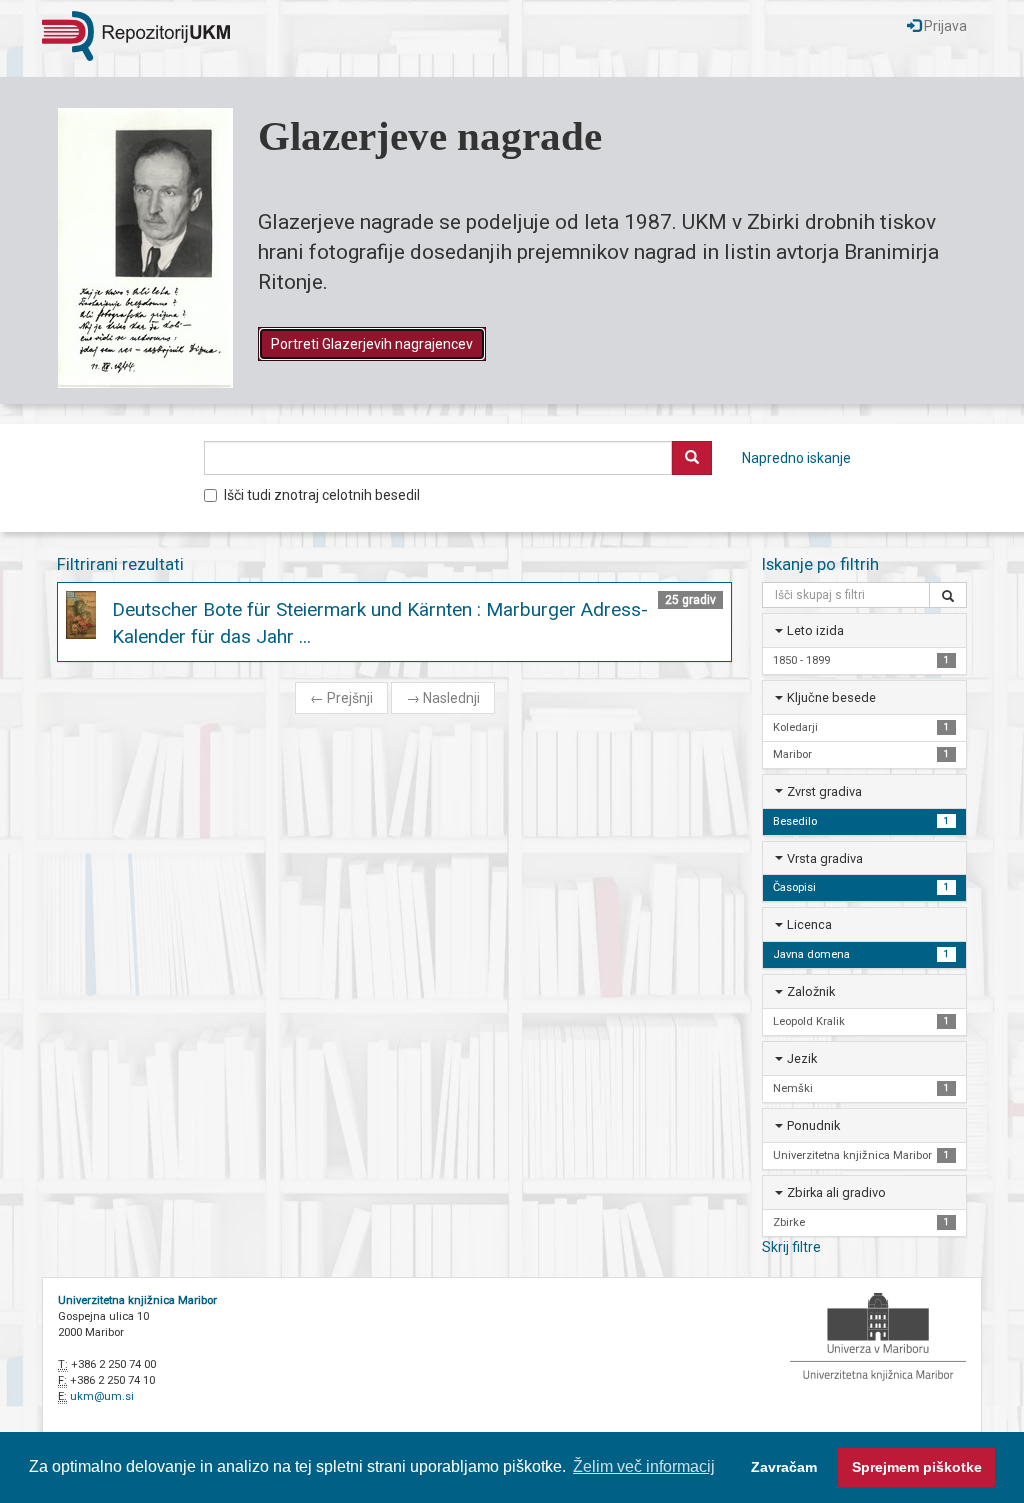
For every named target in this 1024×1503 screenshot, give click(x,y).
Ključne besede (831, 697)
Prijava (944, 26)
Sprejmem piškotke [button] (917, 1467)
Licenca (809, 924)
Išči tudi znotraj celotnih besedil (322, 495)
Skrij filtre (791, 1247)
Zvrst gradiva (824, 791)
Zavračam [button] (784, 1467)
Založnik (811, 991)
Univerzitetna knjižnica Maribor (137, 1300)
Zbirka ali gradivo (836, 1192)
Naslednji (443, 698)
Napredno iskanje (796, 458)
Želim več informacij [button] (644, 1466)
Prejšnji (341, 698)
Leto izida (815, 630)
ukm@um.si (102, 1396)
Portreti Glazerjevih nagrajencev (372, 344)
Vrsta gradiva (825, 858)
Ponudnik (813, 1125)
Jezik (802, 1058)
